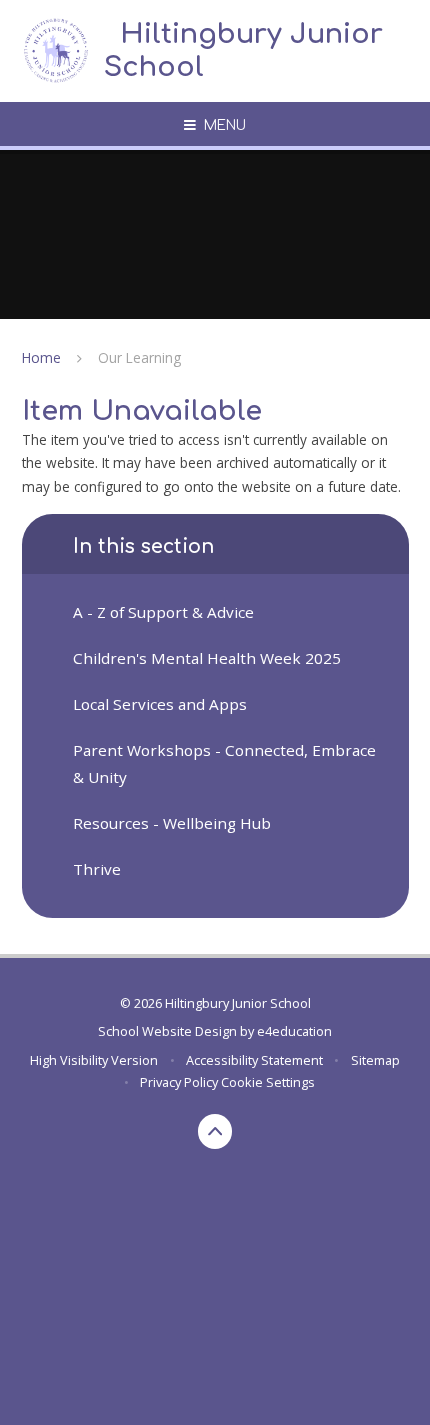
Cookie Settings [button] (268, 1082)
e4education (294, 1031)
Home (41, 357)
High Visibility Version (94, 1060)
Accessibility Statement (254, 1060)
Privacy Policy (179, 1082)
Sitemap (375, 1060)
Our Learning (139, 357)
